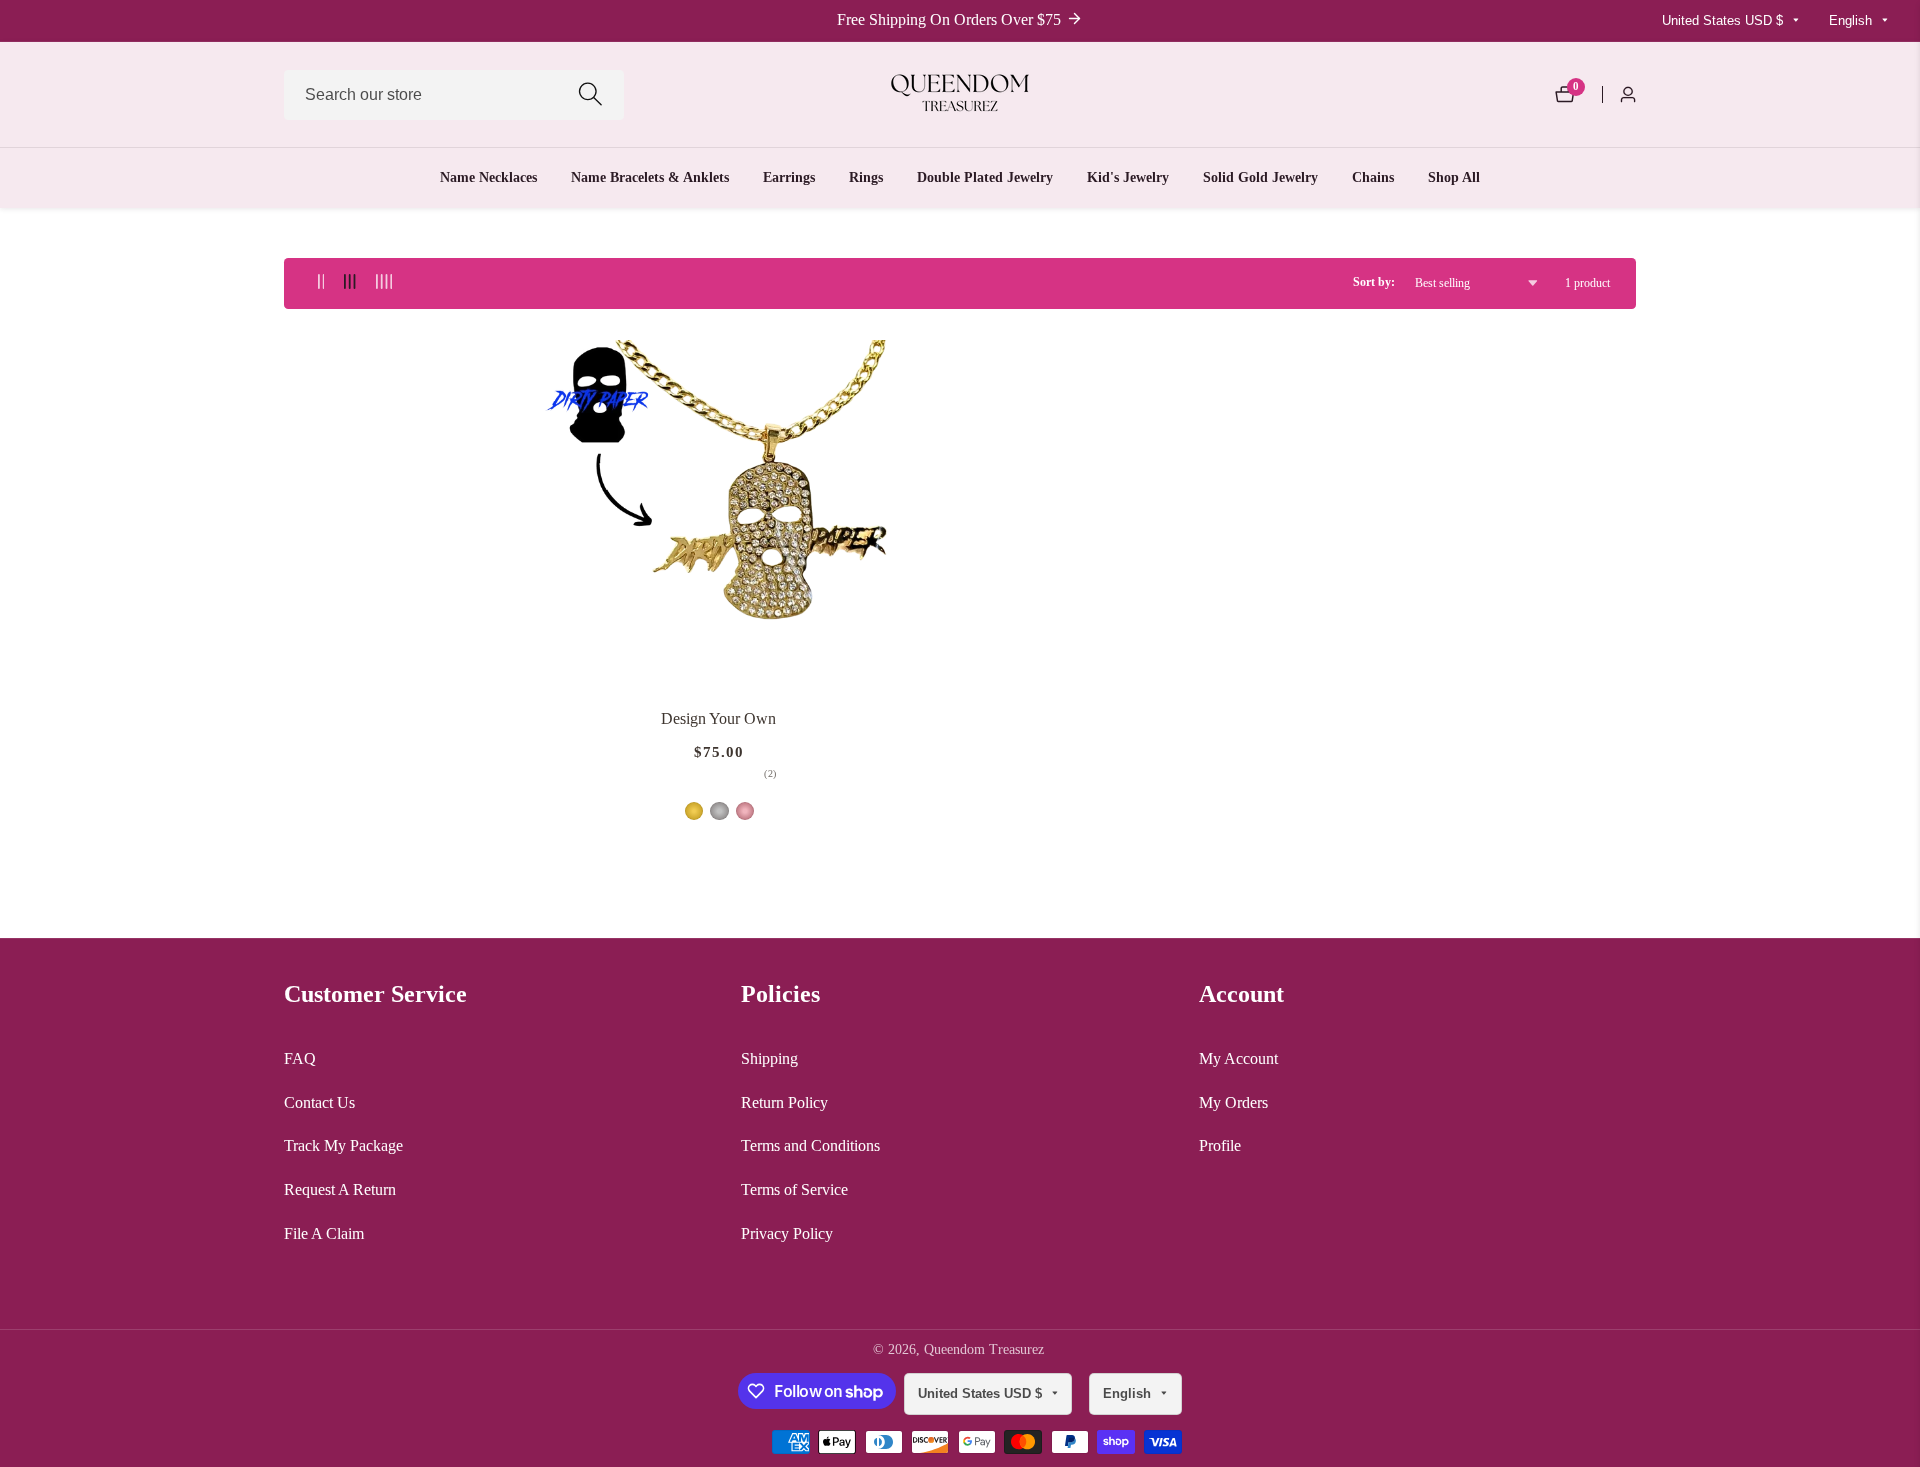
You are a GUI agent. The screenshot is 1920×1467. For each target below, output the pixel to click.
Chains (1373, 177)
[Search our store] (590, 94)
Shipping (769, 1058)
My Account (1238, 1058)
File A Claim (324, 1233)
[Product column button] (321, 282)
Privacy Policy (787, 1233)
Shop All (1454, 177)
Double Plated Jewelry (985, 177)
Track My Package (343, 1145)
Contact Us (319, 1102)
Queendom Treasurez (984, 1350)
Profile (1220, 1145)
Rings (866, 177)
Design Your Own (718, 718)
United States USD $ (1724, 20)
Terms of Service (794, 1189)
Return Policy (784, 1102)
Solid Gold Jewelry (1260, 177)
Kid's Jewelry (1128, 177)
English (1852, 20)
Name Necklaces (488, 177)
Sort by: (1374, 282)
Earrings (789, 177)
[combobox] (454, 95)
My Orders (1233, 1102)
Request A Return (340, 1189)
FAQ (300, 1058)
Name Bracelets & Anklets (650, 177)
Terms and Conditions (810, 1145)
